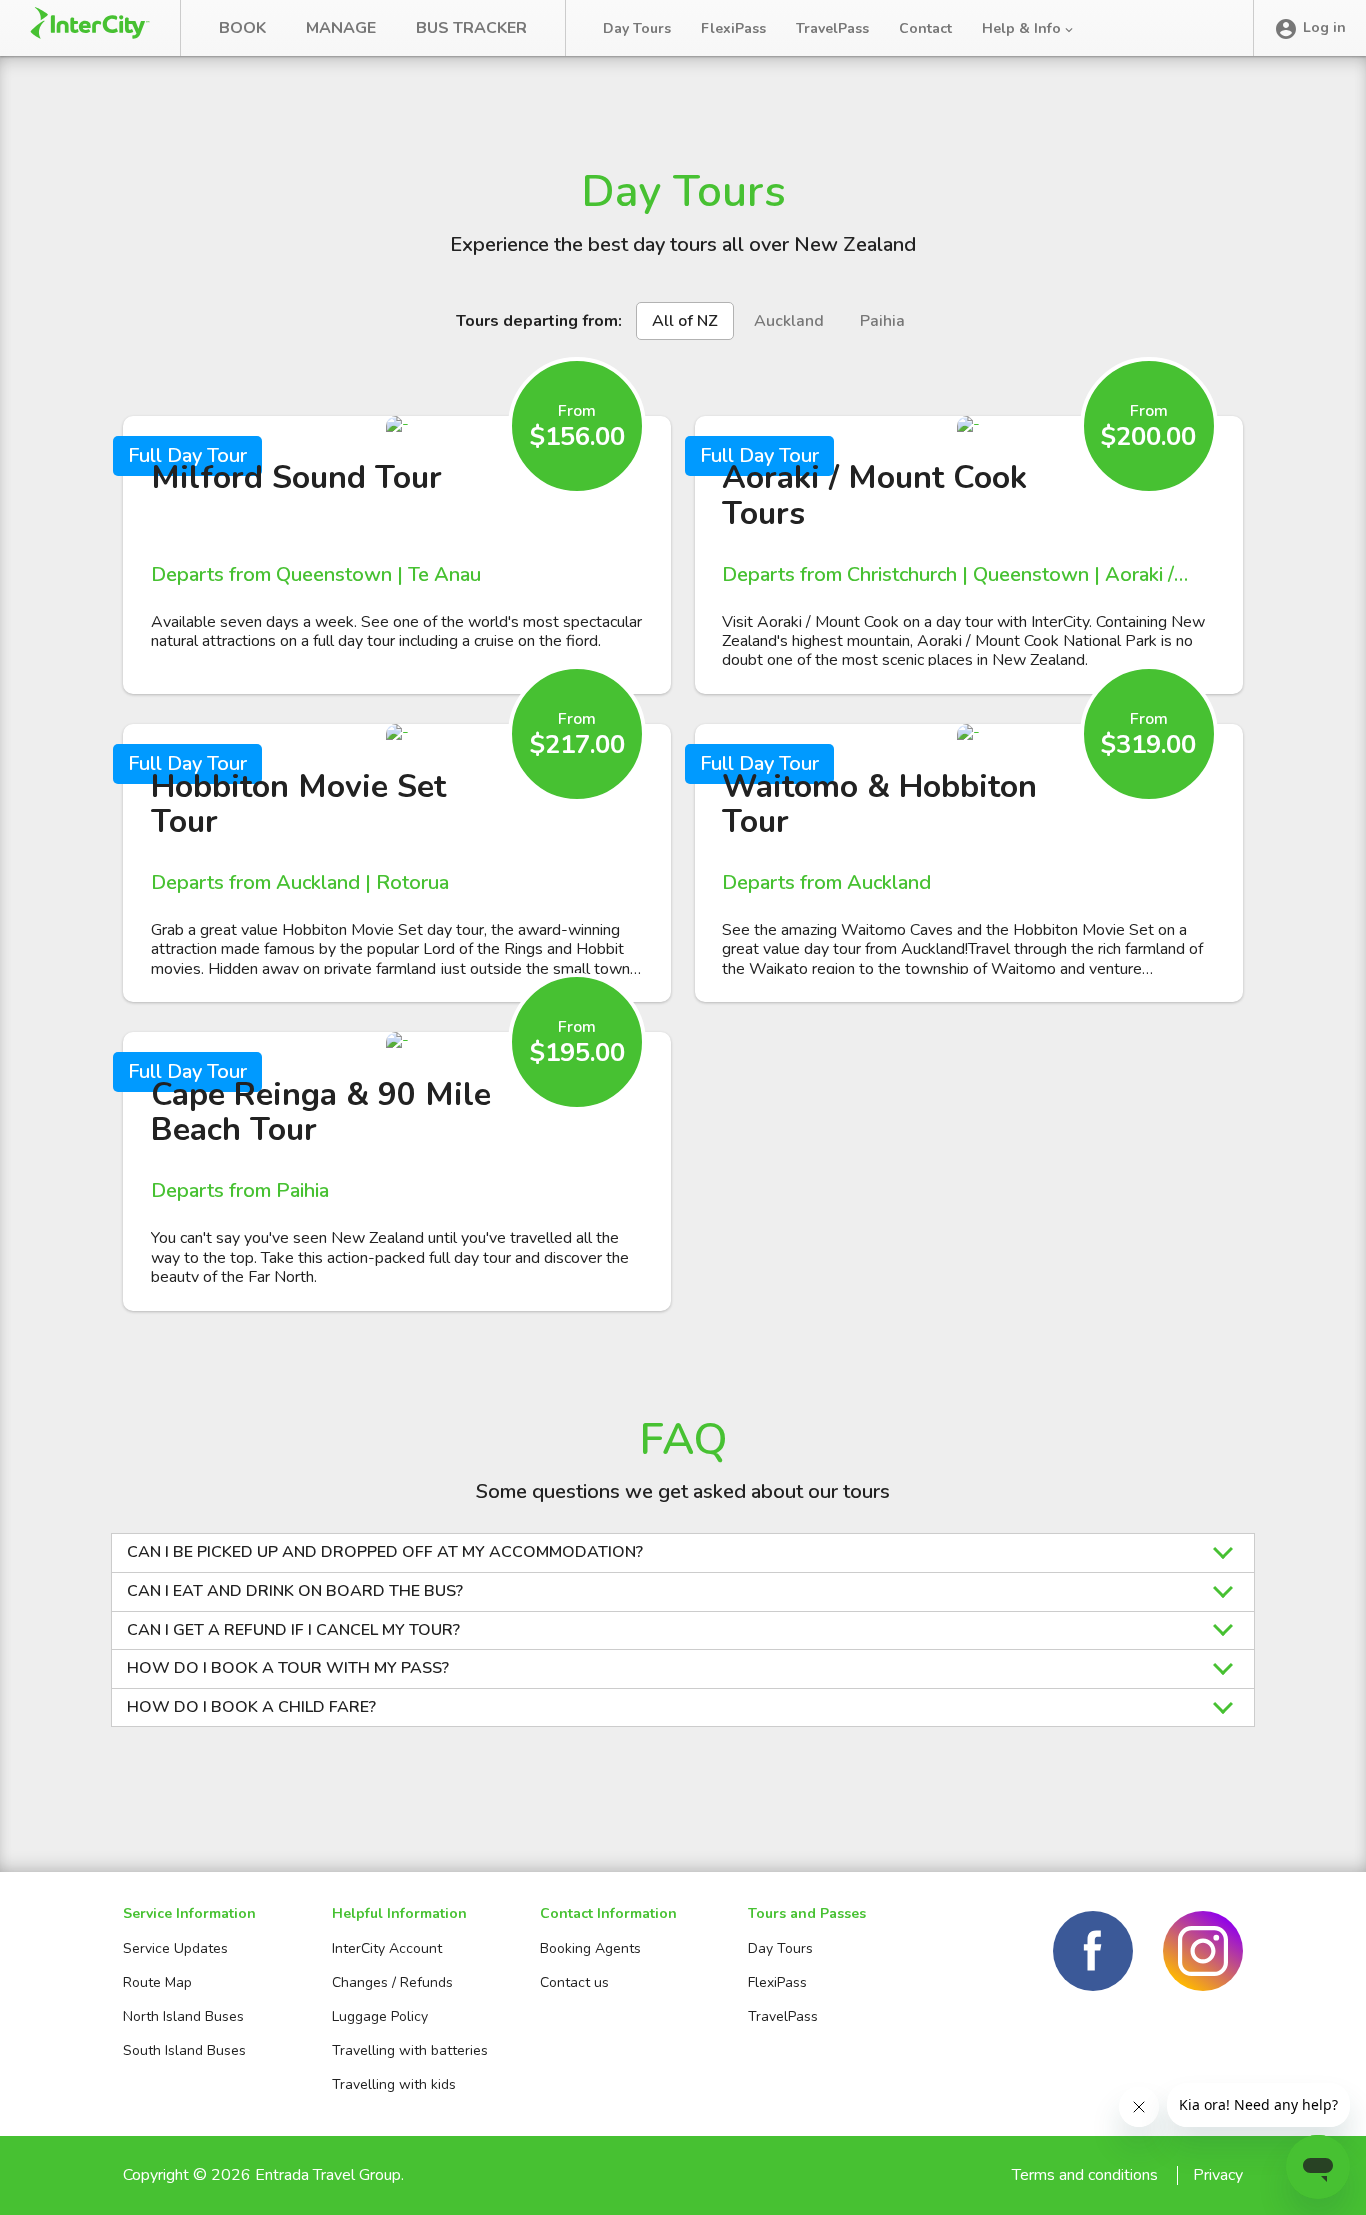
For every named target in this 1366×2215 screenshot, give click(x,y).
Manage (341, 28)
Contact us (574, 1982)
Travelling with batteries (410, 2050)
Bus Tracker (471, 28)
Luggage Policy (380, 2016)
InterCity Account (387, 1948)
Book (242, 28)
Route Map (157, 1982)
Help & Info (1023, 28)
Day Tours (637, 28)
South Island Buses (184, 2050)
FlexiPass (733, 28)
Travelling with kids (394, 2084)
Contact (925, 28)
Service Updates (175, 1948)
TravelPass (832, 28)
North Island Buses (183, 2016)
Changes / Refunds (392, 1982)
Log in (1324, 27)
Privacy (1218, 2175)
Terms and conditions (1085, 2175)
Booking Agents (590, 1948)
